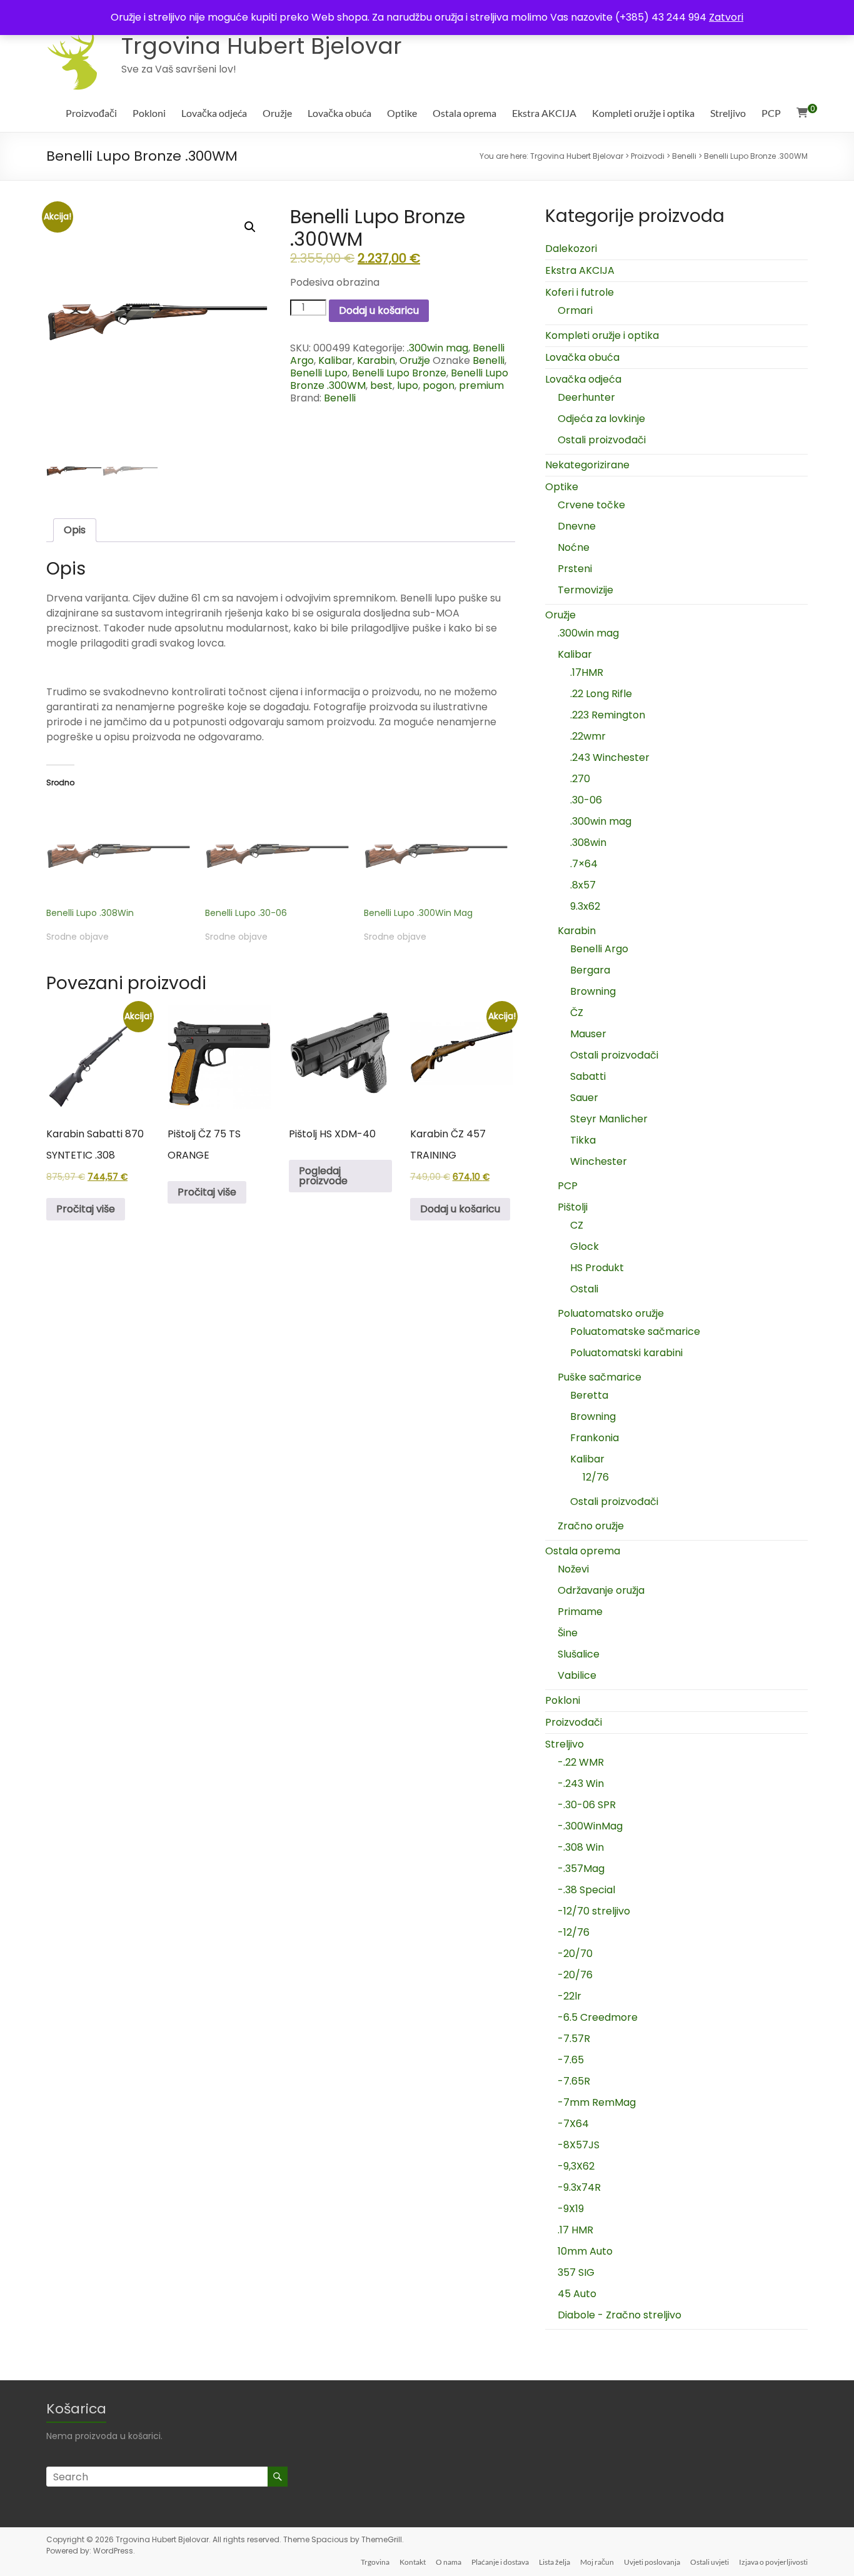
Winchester (599, 1161)
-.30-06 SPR (587, 1805)
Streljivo (728, 113)
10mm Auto (585, 2251)
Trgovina (375, 2562)
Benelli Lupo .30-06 (246, 913)
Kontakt (413, 2562)
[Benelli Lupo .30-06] (278, 853)
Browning (593, 991)
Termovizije (585, 590)
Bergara (590, 970)
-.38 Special (586, 1890)
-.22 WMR (581, 1762)
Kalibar (335, 360)
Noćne (574, 547)
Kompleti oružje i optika (643, 113)
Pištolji (573, 1207)
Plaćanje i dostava (500, 2562)
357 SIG (576, 2272)
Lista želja (555, 2562)
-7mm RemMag (597, 2102)
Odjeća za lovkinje (601, 419)
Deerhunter (586, 397)
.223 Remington (608, 715)
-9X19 (571, 2209)
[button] (250, 227)
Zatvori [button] (726, 17)
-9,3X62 (576, 2166)
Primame (580, 1612)
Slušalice (579, 1654)
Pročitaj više (86, 1209)
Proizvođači (91, 113)
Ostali (584, 1289)
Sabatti (588, 1076)
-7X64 (573, 2124)
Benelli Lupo (319, 373)
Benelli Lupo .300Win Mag (418, 913)
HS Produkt (597, 1268)
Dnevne (577, 526)
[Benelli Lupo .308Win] (119, 853)
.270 (580, 779)
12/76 (596, 1477)
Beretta (589, 1395)
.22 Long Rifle (601, 694)
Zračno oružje (591, 1526)
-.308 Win (581, 1847)
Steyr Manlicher (609, 1119)
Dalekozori (571, 249)
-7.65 (571, 2060)
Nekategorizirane (587, 465)
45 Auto (577, 2294)
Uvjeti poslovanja (652, 2562)
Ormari (575, 310)
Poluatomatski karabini (626, 1353)
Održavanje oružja (601, 1590)
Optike (402, 113)
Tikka (583, 1140)
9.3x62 (585, 906)
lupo (408, 385)
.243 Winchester (610, 757)
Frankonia (595, 1438)
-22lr (570, 1996)
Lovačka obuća (339, 113)
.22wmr (588, 736)
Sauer (584, 1098)
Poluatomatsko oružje (611, 1313)
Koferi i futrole (580, 292)
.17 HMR (575, 2230)
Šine (568, 1633)
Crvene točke (591, 505)
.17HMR (587, 672)
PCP (771, 113)
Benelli (489, 360)
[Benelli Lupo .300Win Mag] (437, 853)
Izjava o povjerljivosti (773, 2562)
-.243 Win (581, 1784)
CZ (577, 1225)
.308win (588, 843)
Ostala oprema (465, 113)
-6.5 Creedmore (598, 2017)
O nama (449, 2562)
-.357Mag (581, 1869)
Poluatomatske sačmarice (635, 1331)
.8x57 (583, 885)
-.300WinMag (590, 1826)
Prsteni (575, 569)
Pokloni (149, 113)
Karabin (376, 360)
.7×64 (584, 864)
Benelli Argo (599, 949)
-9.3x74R (579, 2187)
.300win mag (438, 348)
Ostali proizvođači (602, 440)
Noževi (573, 1569)
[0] (802, 113)
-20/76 (575, 1975)
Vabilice (577, 1675)
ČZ (577, 1013)
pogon (439, 385)
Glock (585, 1246)
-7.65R (574, 2081)
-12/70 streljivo (594, 1911)
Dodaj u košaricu (379, 310)
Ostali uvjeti (710, 2562)
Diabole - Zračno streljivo (620, 2315)
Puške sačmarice (600, 1377)
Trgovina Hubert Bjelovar (262, 46)
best (381, 385)
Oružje (277, 113)
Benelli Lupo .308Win (90, 913)
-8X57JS (579, 2145)
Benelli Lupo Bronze (399, 373)
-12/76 (574, 1932)
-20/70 (575, 1954)
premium (481, 385)
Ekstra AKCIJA (544, 113)
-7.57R (574, 2039)
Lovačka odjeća (214, 113)
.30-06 (586, 800)
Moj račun (597, 2562)
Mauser (588, 1034)
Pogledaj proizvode (323, 1176)
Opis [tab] (75, 530)
